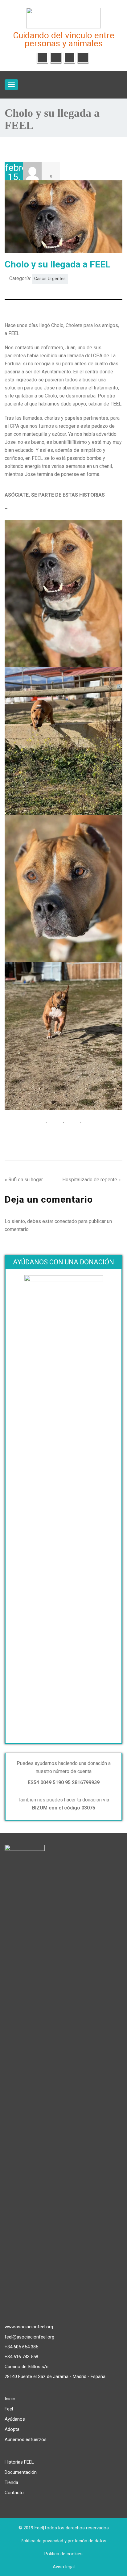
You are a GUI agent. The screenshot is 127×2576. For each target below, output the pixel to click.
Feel (9, 2409)
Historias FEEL (19, 2462)
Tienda (11, 2482)
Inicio (10, 2399)
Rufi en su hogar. (26, 1180)
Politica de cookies (63, 2554)
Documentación (21, 2472)
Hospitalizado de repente (90, 1180)
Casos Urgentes (50, 279)
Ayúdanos (15, 2419)
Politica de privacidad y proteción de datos (63, 2541)
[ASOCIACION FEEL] (63, 17)
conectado (66, 1221)
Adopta (12, 2429)
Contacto (14, 2493)
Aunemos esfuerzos (26, 2439)
